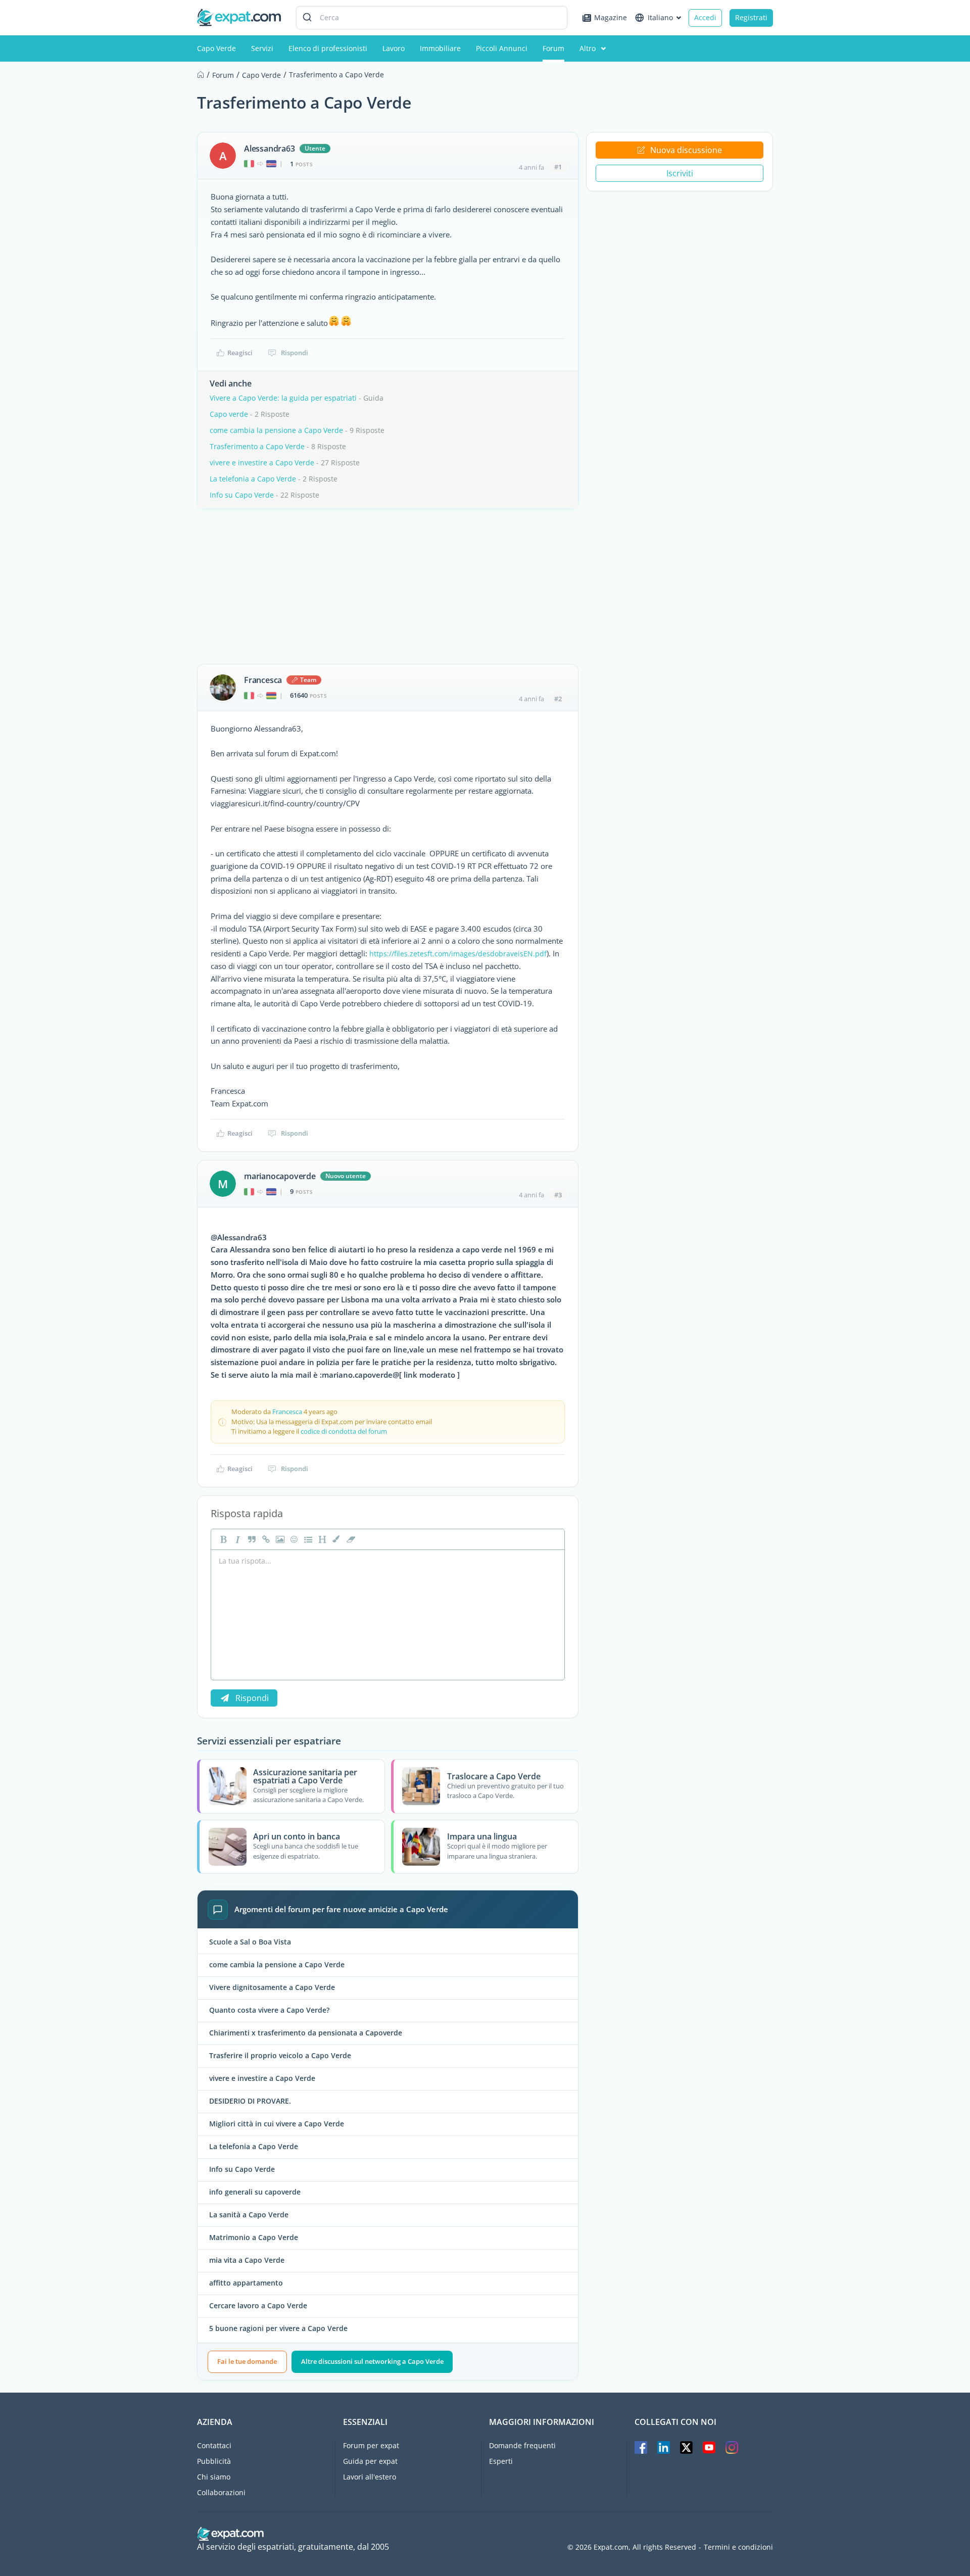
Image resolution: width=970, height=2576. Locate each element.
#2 (558, 699)
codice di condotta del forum (344, 1431)
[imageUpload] (279, 1539)
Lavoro (394, 48)
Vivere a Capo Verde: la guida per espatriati (283, 398)
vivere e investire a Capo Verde (262, 463)
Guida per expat (370, 2461)
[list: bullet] (307, 1539)
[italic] (236, 1539)
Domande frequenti (522, 2445)
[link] (265, 1539)
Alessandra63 (270, 149)
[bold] (222, 1539)
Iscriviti (680, 173)
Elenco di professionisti (328, 48)
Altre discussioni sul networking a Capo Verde (372, 2361)
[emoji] (293, 1539)
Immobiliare (440, 48)
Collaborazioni (221, 2492)
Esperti (501, 2461)
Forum (553, 48)
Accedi (705, 17)
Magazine (611, 17)
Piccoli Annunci (502, 48)
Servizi (262, 48)
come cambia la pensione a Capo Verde (276, 430)
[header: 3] (321, 1539)
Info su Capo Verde (242, 495)
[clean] (350, 1539)
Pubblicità (214, 2461)
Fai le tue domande (247, 2361)
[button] (335, 1539)
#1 (558, 167)
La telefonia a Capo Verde (253, 479)
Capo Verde (216, 48)
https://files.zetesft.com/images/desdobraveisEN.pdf (458, 954)
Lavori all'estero (370, 2477)
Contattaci (214, 2445)
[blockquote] (251, 1539)
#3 (558, 1195)
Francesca (263, 680)
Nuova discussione (686, 150)
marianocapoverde (280, 1176)
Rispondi (295, 353)
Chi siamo (214, 2477)
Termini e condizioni (738, 2547)
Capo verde (229, 414)
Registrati (751, 17)
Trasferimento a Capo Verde (257, 446)
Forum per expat (371, 2445)
